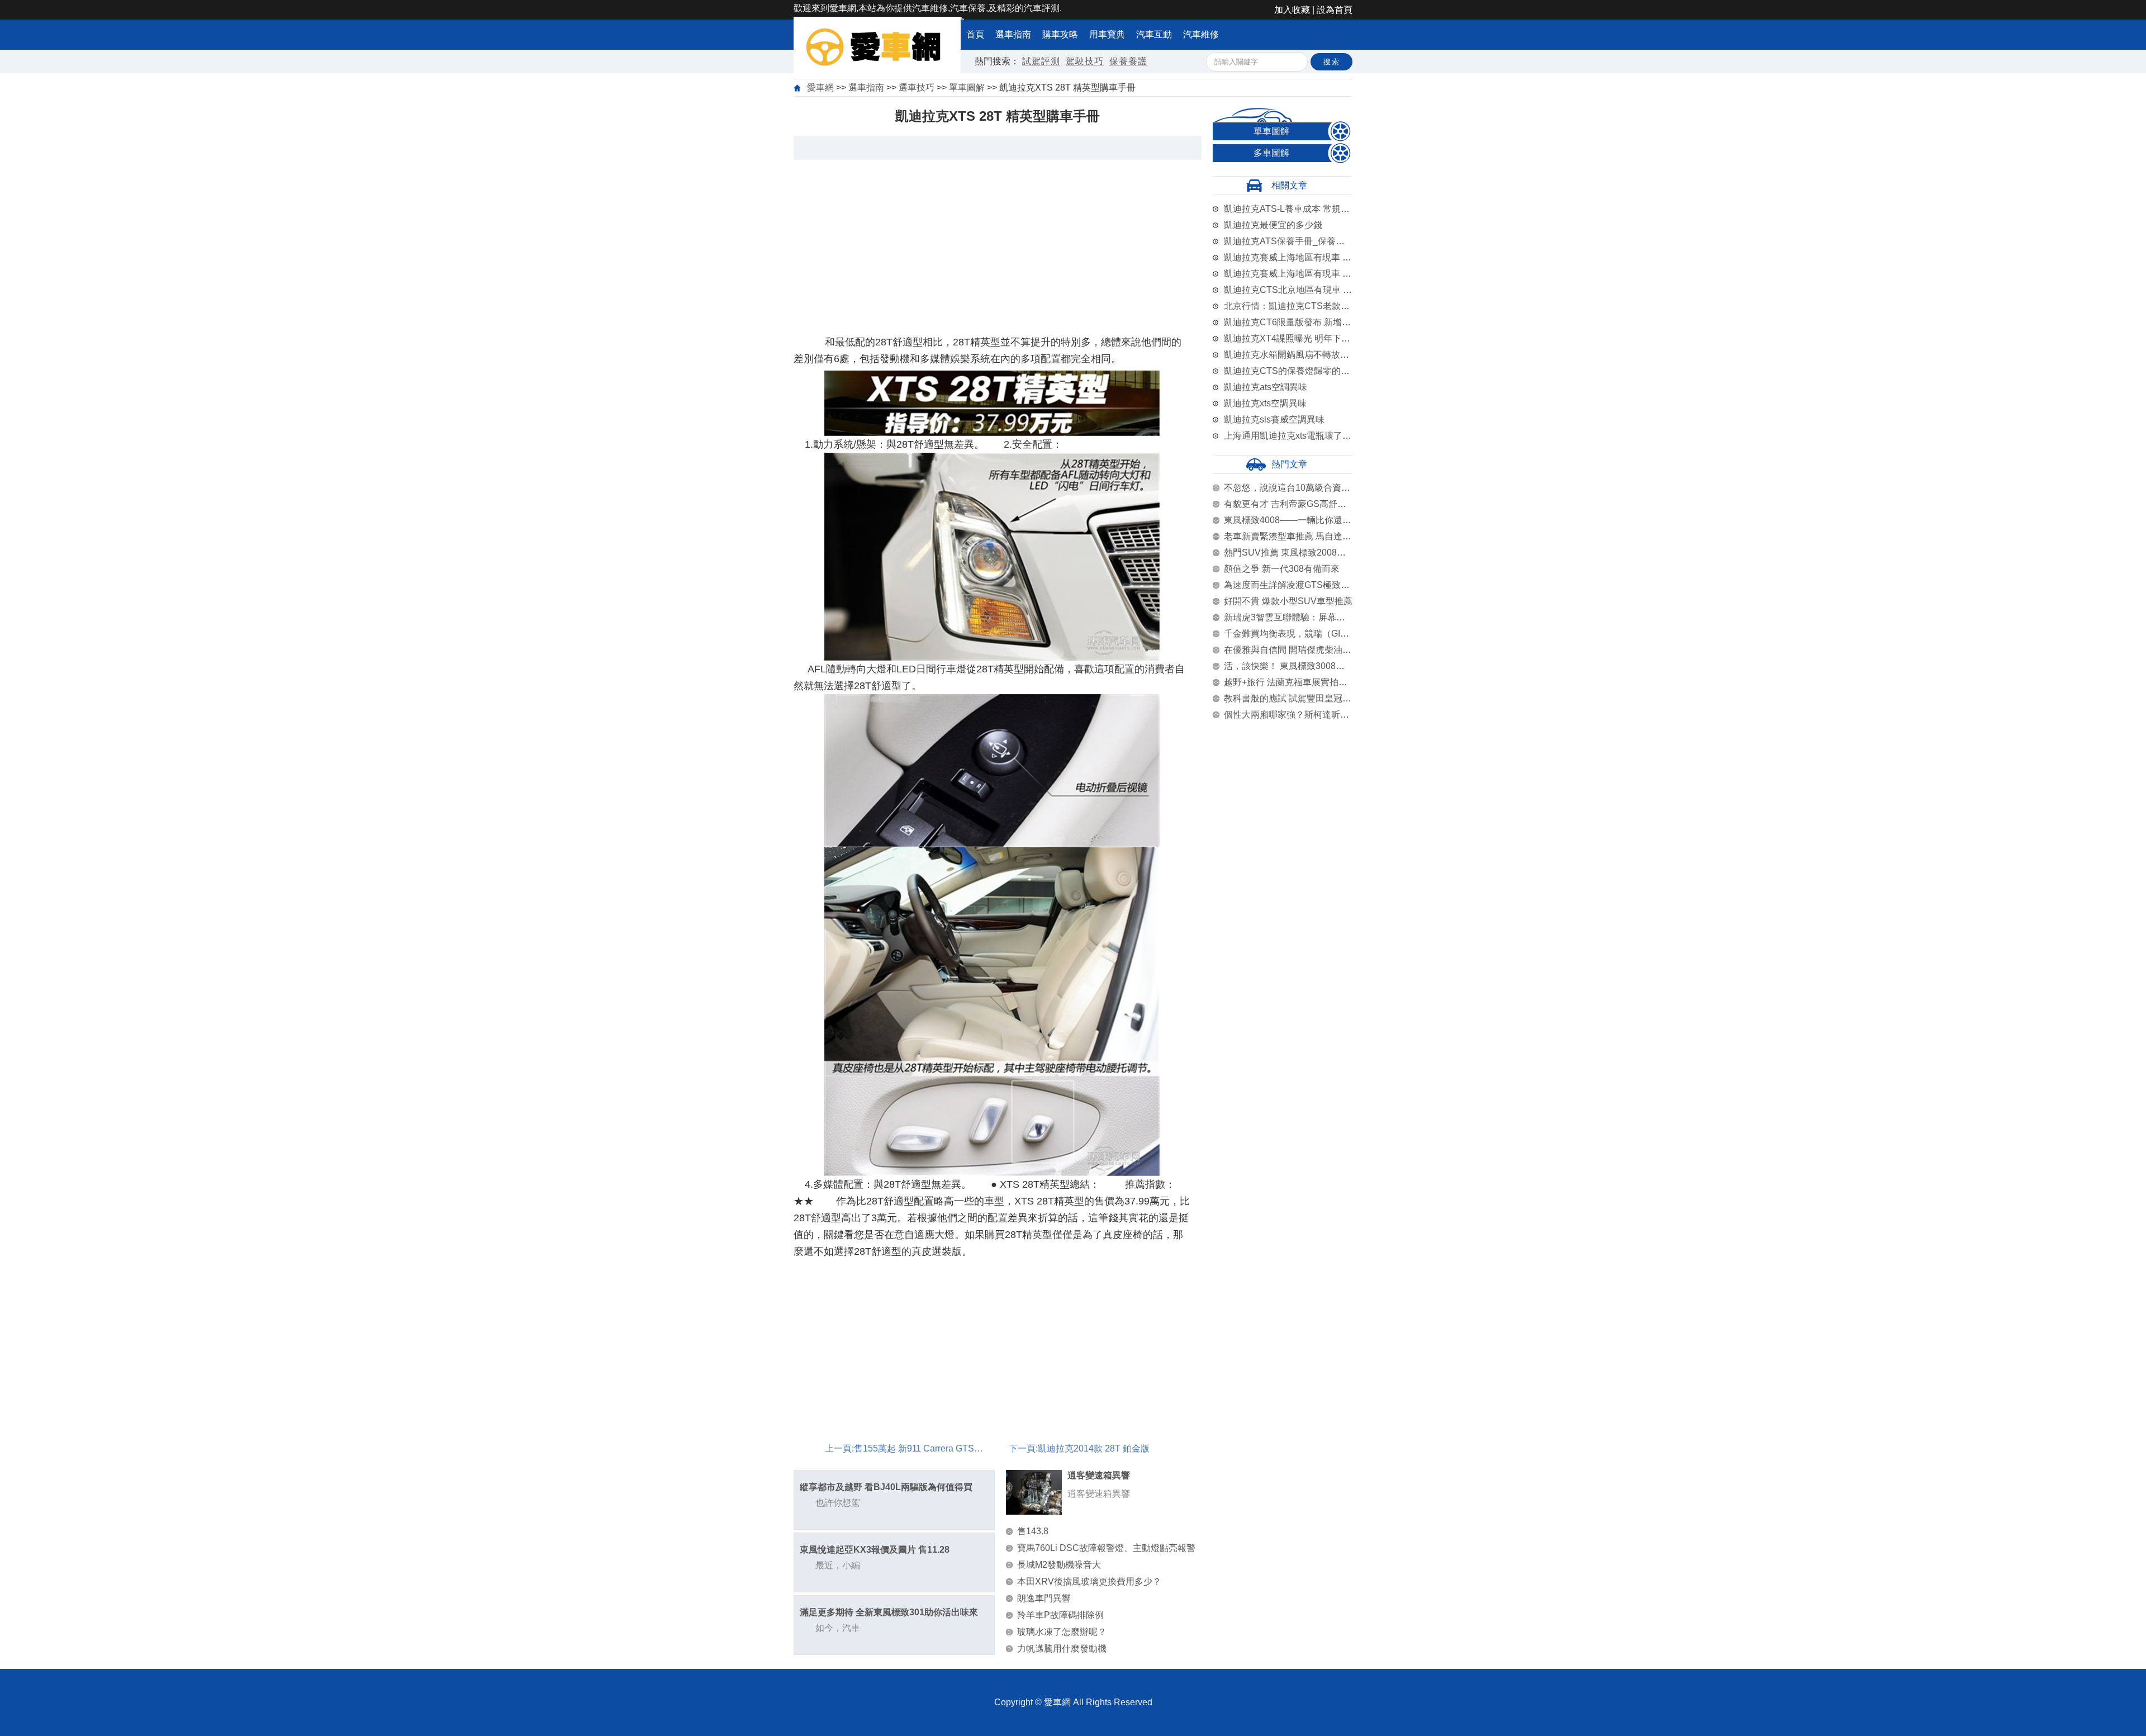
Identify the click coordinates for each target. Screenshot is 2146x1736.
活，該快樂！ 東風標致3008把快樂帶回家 (1307, 666)
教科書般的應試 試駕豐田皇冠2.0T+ (1295, 698)
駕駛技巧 (1085, 61)
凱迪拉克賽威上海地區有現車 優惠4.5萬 (1303, 257)
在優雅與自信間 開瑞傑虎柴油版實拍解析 (1305, 650)
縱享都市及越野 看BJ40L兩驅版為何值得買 (886, 1487)
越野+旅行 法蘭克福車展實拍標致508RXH (1307, 682)
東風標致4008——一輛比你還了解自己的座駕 (1314, 520)
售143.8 (1033, 1531)
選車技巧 (917, 87)
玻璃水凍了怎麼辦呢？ (1062, 1632)
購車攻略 (1060, 34)
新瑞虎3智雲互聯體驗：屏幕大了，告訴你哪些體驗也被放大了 (1347, 617)
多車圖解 (1271, 153)
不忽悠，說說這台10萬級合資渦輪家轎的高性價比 (1323, 488)
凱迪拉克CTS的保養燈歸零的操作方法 (1300, 371)
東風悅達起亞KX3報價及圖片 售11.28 (875, 1550)
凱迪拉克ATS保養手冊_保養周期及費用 (1302, 241)
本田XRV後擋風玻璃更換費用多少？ (1089, 1581)
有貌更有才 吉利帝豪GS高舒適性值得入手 (1307, 504)
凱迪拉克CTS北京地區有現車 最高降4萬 (1304, 290)
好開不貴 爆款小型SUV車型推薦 (1288, 601)
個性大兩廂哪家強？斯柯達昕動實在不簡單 (1309, 715)
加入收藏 (1292, 10)
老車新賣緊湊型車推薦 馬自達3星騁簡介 (1304, 536)
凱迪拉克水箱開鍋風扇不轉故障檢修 (1295, 355)
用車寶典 (1107, 34)
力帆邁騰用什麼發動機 (1062, 1649)
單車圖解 (967, 87)
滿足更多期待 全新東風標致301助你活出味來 (889, 1612)
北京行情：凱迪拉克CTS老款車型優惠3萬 (1307, 306)
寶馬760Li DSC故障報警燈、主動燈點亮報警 (1106, 1548)
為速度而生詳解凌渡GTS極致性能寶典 (1300, 585)
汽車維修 (1201, 34)
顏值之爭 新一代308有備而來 (1282, 569)
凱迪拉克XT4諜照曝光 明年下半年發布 (1300, 338)
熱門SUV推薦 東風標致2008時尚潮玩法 (1303, 552)
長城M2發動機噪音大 (1059, 1565)
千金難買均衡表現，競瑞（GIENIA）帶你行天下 (1319, 634)
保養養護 (1128, 61)
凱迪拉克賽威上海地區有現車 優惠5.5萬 (1303, 274)
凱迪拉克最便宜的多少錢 (1273, 225)
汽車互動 (1154, 34)
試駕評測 (1041, 61)
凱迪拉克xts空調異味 (1265, 403)
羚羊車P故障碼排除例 (1060, 1615)
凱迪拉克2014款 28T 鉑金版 (1094, 1448)
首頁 (975, 34)
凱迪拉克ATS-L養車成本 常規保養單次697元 (1312, 209)
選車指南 (1013, 34)
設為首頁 (1335, 10)
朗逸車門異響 (1044, 1598)
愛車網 (820, 87)
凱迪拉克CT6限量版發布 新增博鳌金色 (1302, 322)
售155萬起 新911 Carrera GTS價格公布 (932, 1448)
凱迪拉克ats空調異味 (1266, 387)
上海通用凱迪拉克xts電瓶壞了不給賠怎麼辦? (1312, 436)
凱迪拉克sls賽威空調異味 (1274, 419)
